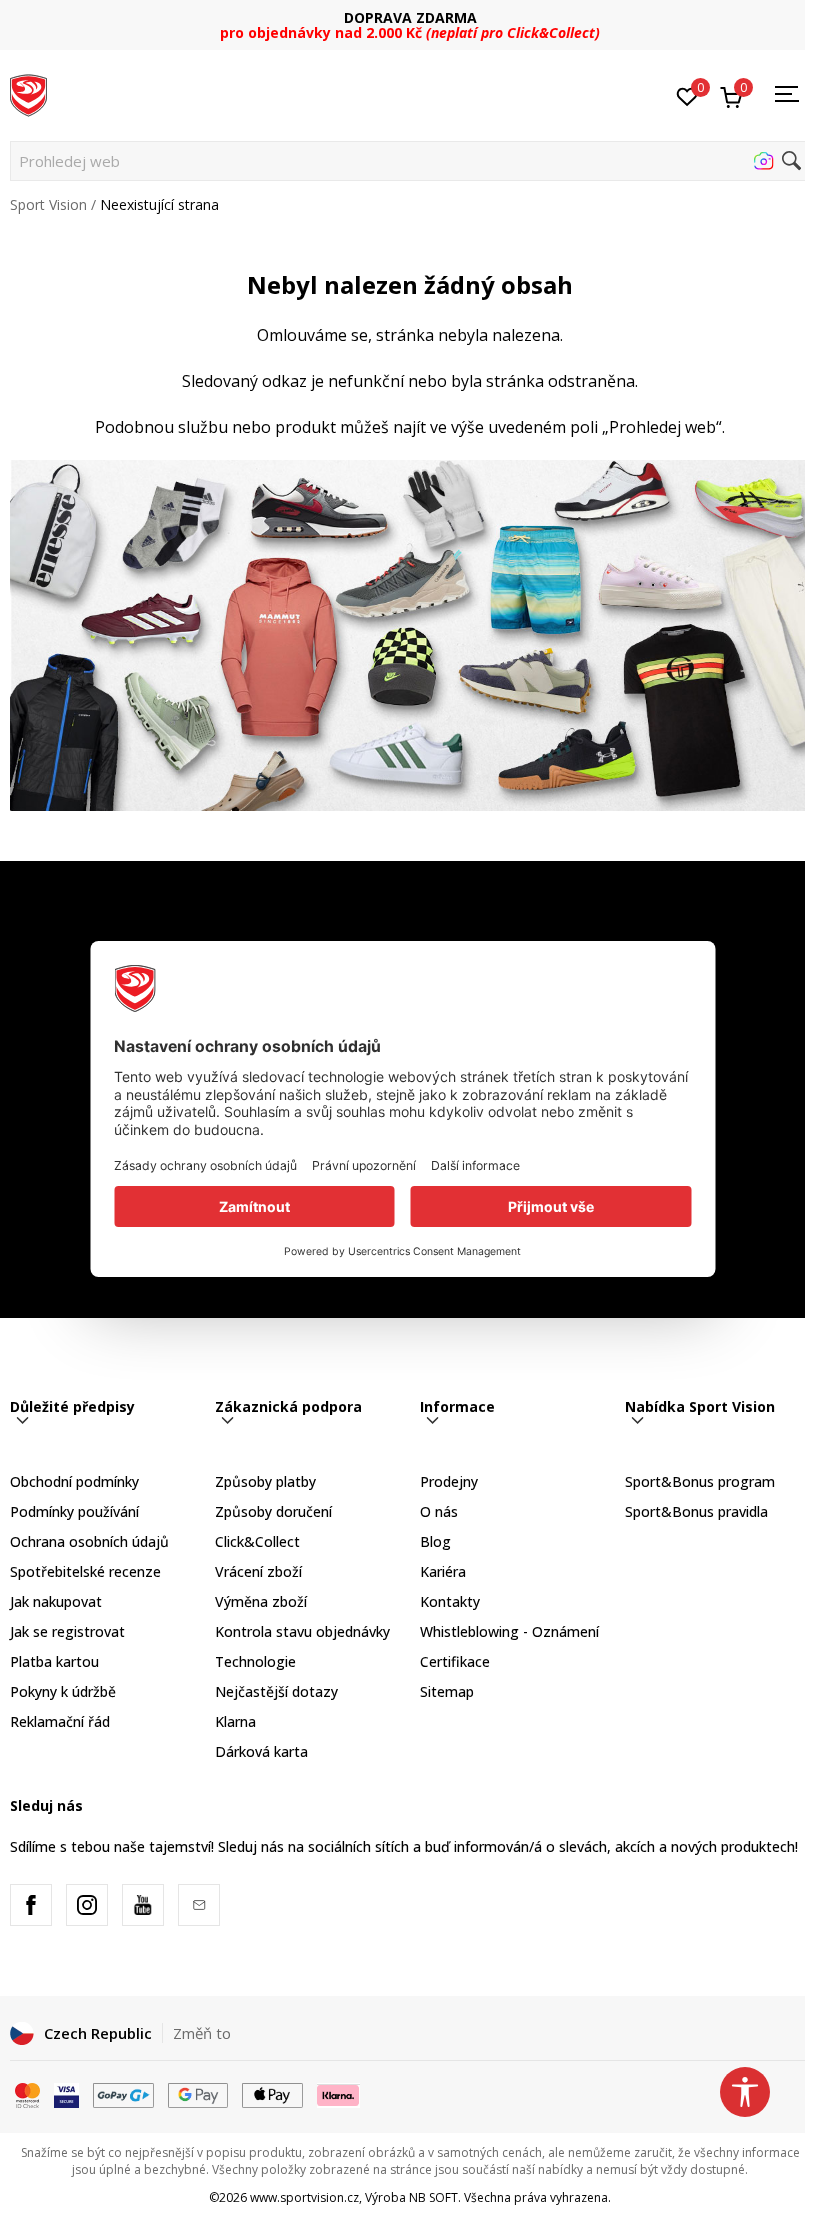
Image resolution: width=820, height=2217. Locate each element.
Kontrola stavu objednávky (302, 1631)
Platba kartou (54, 1661)
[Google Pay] (198, 2094)
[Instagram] (87, 1905)
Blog (435, 1541)
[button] (410, 161)
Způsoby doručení (273, 1511)
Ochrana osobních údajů (89, 1541)
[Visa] (66, 2094)
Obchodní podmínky (74, 1481)
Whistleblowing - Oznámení (509, 1631)
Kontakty (450, 1601)
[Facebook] (31, 1905)
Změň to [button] (202, 2033)
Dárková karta (261, 1751)
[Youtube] (143, 1905)
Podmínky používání (74, 1511)
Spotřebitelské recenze (85, 1571)
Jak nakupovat (56, 1601)
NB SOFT (433, 2197)
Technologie (255, 1661)
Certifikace (455, 1661)
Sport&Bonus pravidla (696, 1511)
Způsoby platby (265, 1481)
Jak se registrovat (67, 1631)
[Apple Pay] (272, 2094)
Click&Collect (257, 1541)
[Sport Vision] (28, 93)
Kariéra (443, 1571)
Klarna (235, 1721)
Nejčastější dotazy (276, 1691)
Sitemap (447, 1691)
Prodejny (449, 1481)
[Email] (199, 1905)
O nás (439, 1511)
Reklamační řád (60, 1721)
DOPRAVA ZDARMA (410, 17)
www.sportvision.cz (304, 2197)
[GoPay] (123, 2094)
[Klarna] (339, 2094)
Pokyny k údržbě (63, 1691)
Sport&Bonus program (700, 1481)
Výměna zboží (261, 1601)
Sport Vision (48, 204)
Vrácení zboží (258, 1571)
